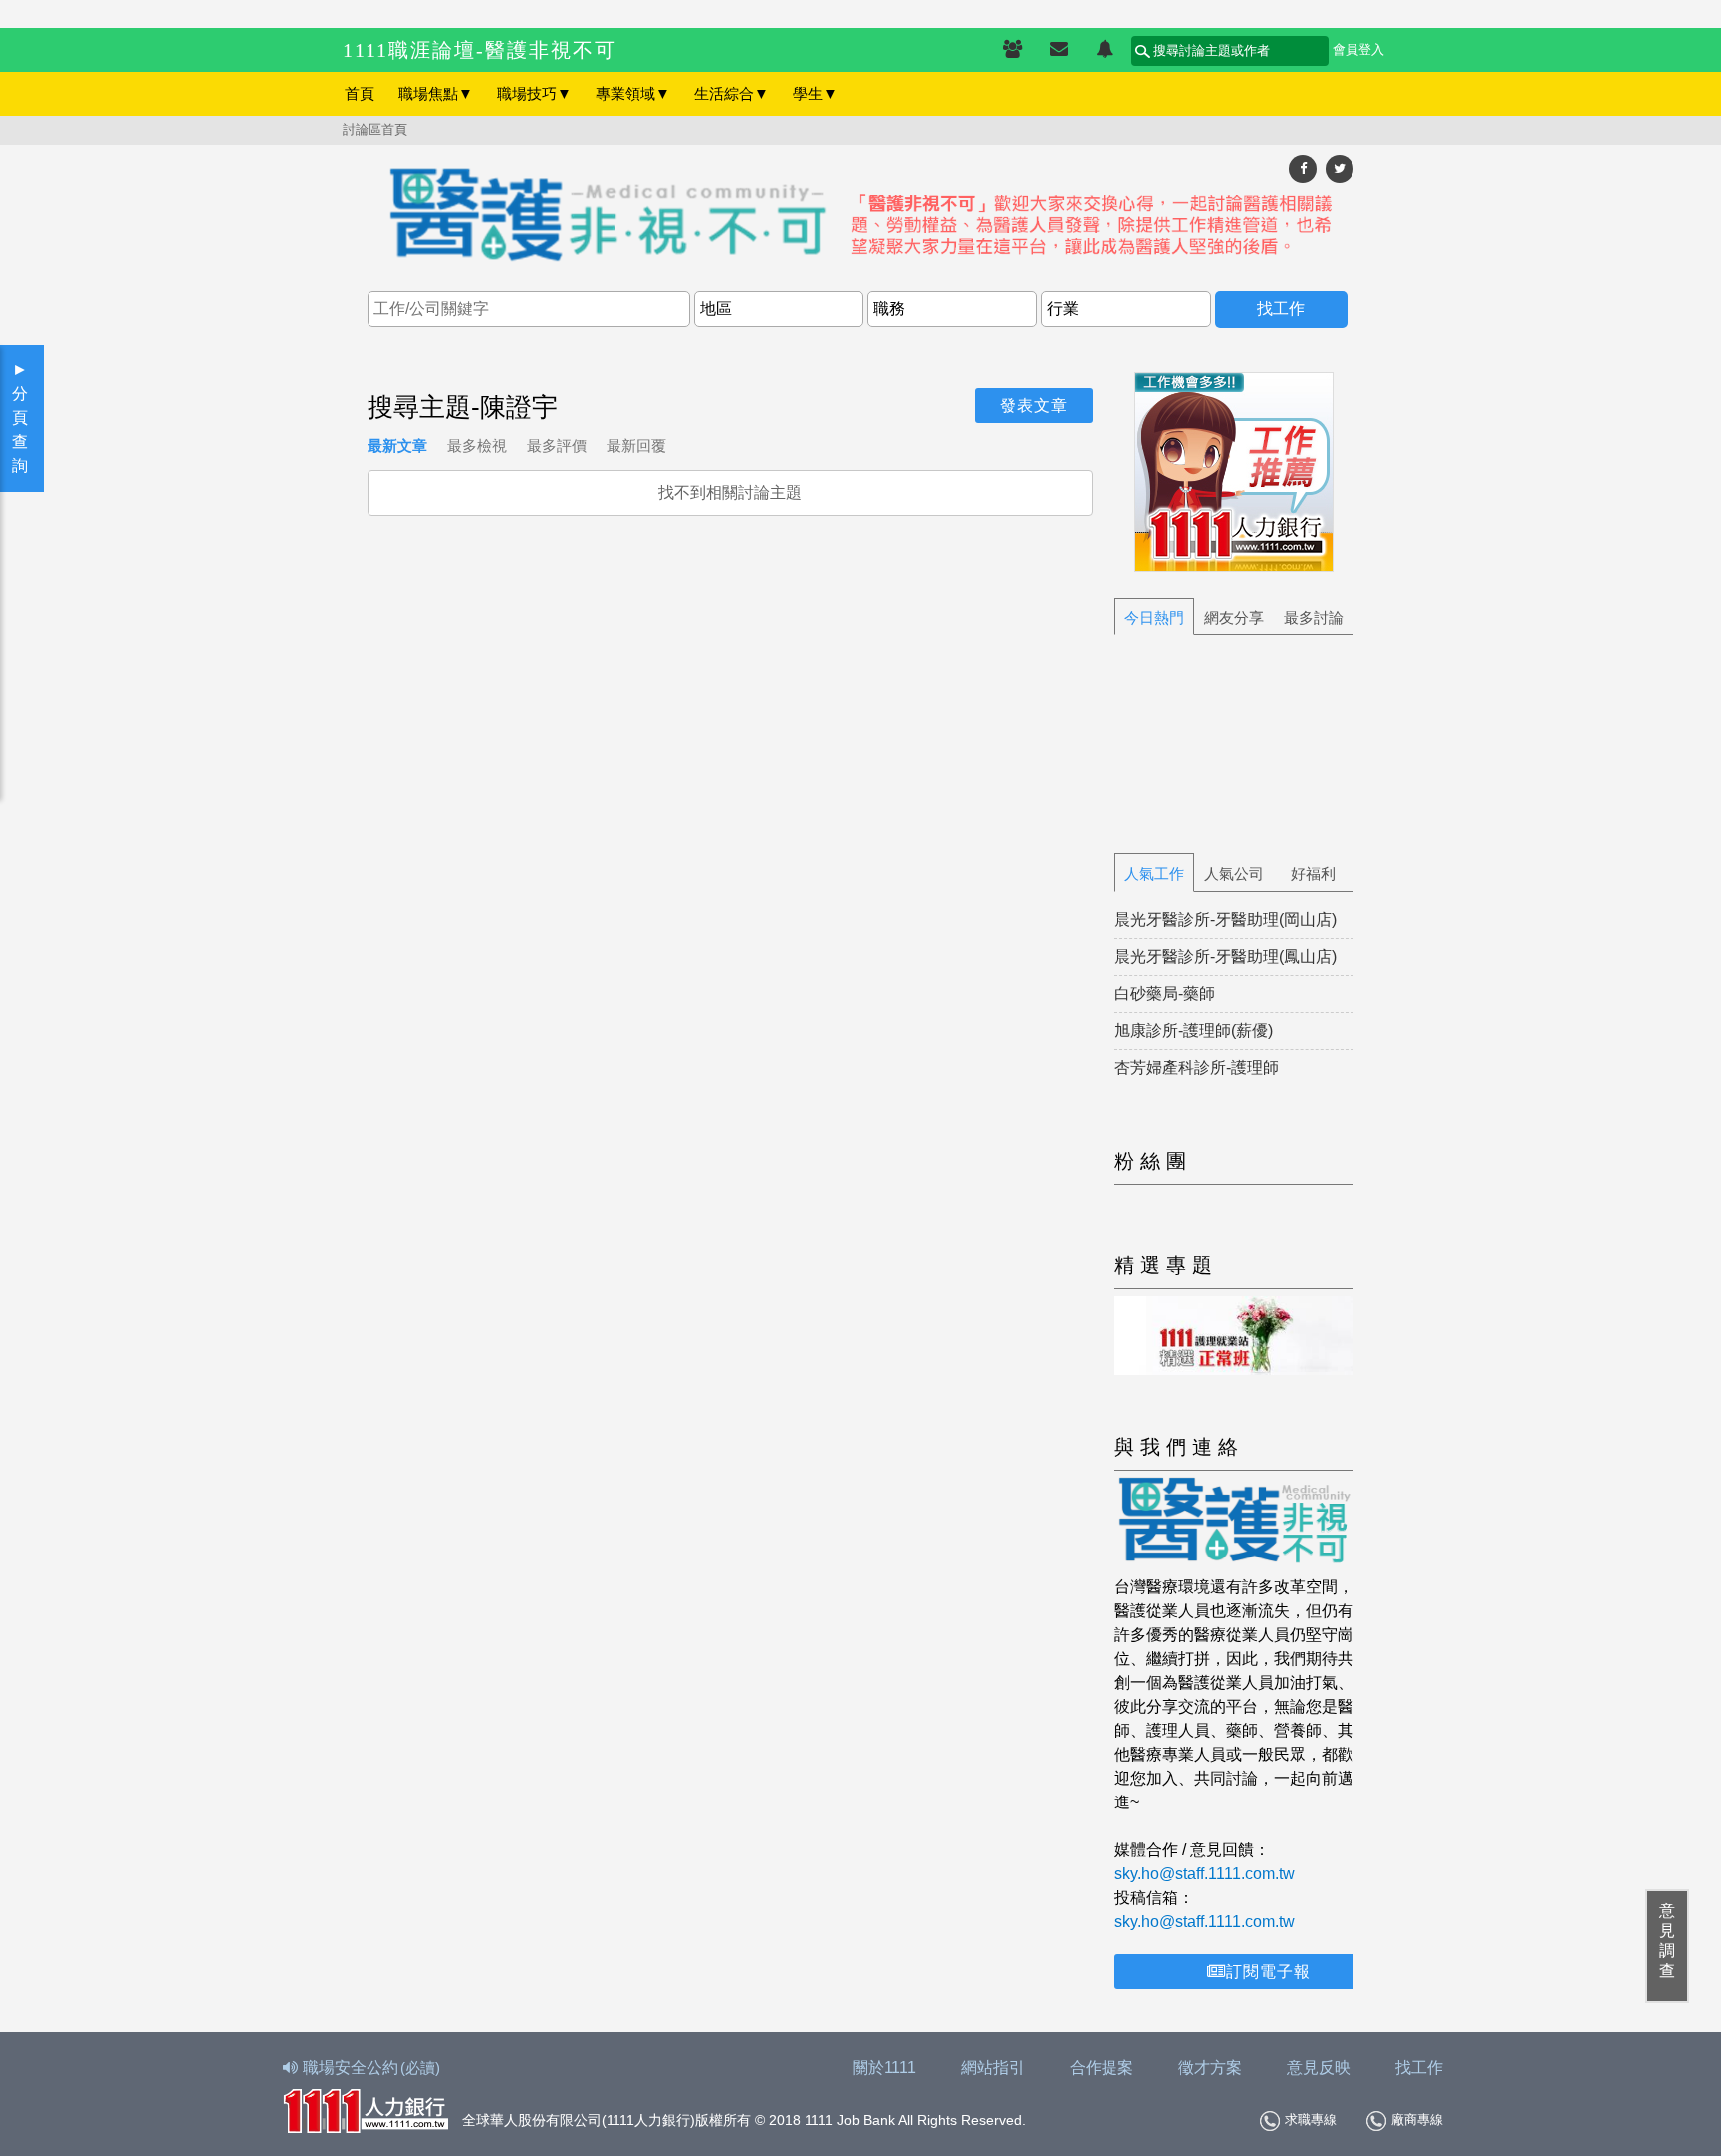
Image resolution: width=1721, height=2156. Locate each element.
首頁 (360, 93)
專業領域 (633, 93)
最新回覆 (636, 446)
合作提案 (1102, 2068)
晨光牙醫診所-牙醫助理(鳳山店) (1226, 957)
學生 (815, 93)
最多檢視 (477, 446)
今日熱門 (1154, 618)
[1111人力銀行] (366, 2109)
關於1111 (884, 2068)
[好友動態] (1105, 50)
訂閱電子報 (1268, 1971)
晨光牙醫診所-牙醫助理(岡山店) (1226, 920)
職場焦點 (436, 93)
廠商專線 (1417, 2120)
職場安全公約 (371, 2068)
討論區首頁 (375, 130)
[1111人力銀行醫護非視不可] (860, 217)
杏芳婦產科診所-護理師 (1197, 1067)
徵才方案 (1210, 2068)
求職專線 (1311, 2120)
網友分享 (1234, 618)
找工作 (1419, 2068)
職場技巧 (534, 93)
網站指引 (993, 2068)
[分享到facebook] (1303, 169)
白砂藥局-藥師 (1165, 993)
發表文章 (1034, 406)
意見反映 (1319, 2068)
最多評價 (557, 446)
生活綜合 (732, 93)
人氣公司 (1234, 874)
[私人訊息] (1059, 50)
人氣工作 (1154, 874)
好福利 (1313, 874)
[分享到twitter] (1340, 169)
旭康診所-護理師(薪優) (1194, 1030)
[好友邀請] (1012, 50)
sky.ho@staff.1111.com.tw (1205, 1874)
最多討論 (1314, 618)
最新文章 (397, 446)
